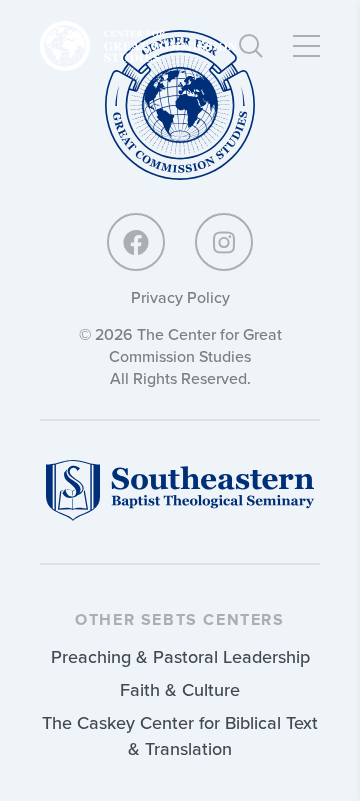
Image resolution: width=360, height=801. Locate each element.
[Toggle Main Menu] (306, 46)
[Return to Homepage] (180, 106)
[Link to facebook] (136, 242)
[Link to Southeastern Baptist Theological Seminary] (180, 515)
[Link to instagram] (224, 242)
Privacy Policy (180, 297)
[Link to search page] (251, 46)
